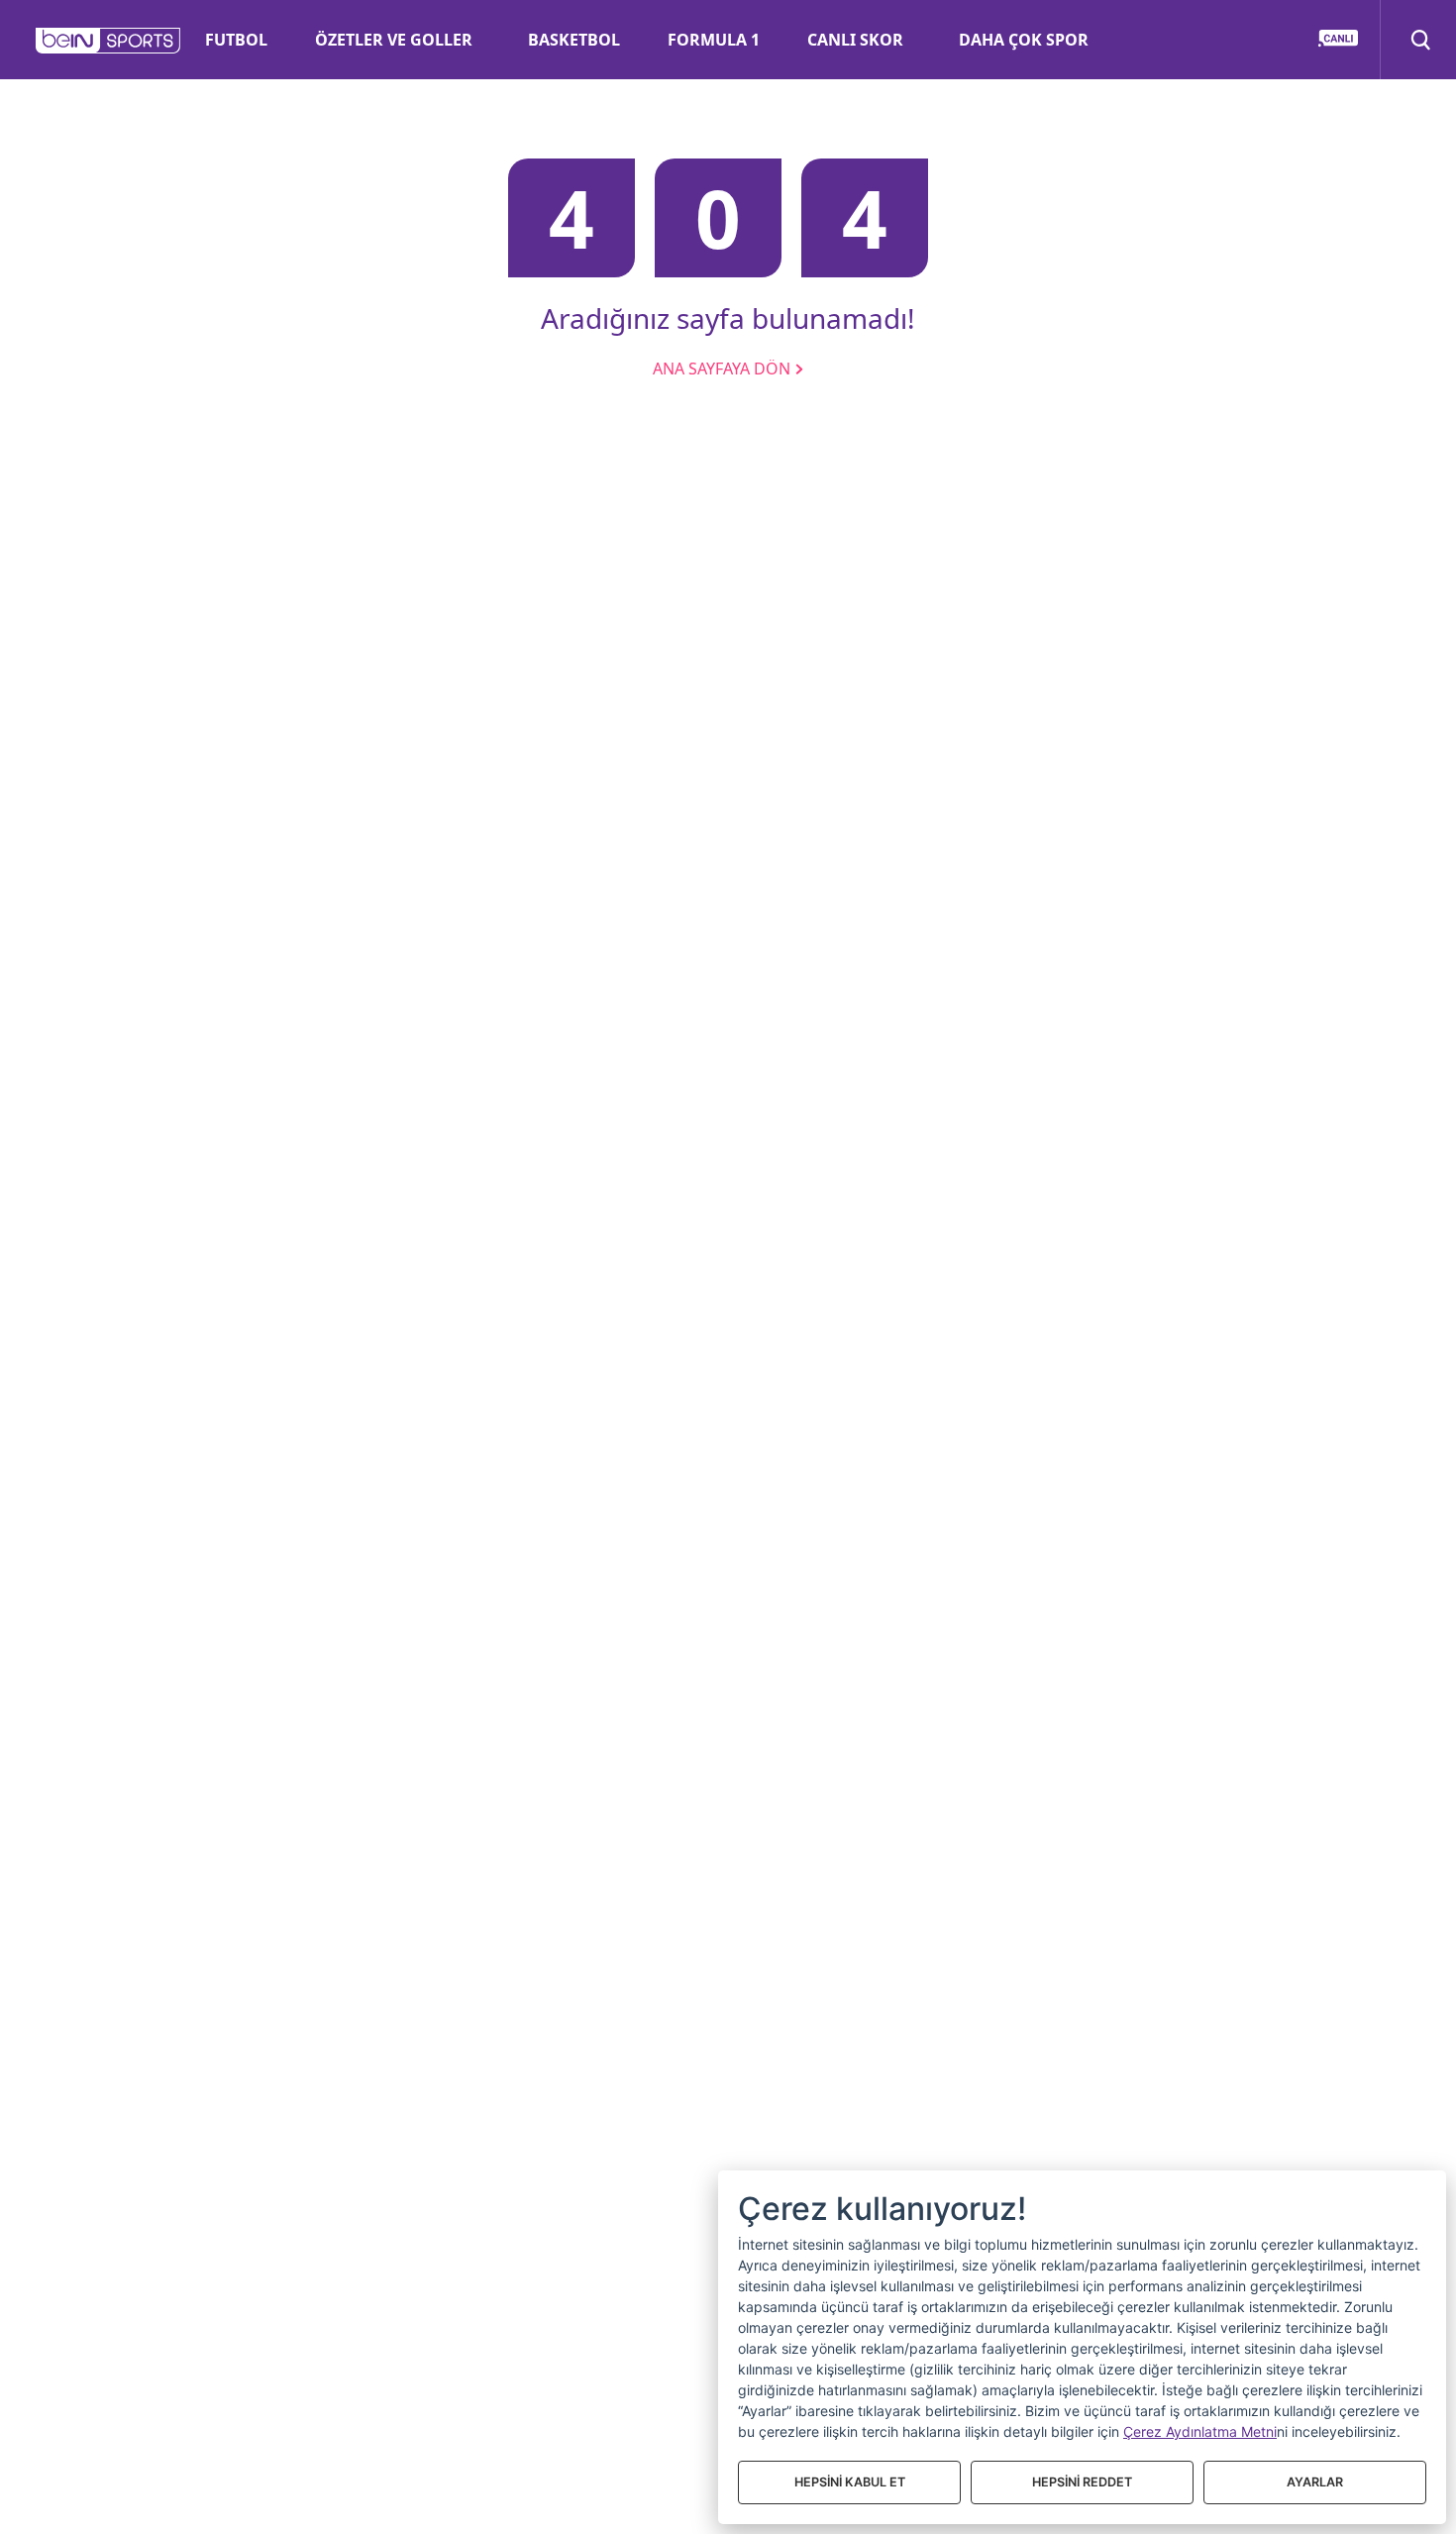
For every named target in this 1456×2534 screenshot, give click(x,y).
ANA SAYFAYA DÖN (724, 369)
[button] (108, 41)
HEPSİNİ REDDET (1082, 2482)
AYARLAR (1315, 2482)
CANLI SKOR (855, 40)
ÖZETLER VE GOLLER (394, 40)
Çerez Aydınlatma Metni (1200, 2431)
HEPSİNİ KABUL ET (850, 2482)
